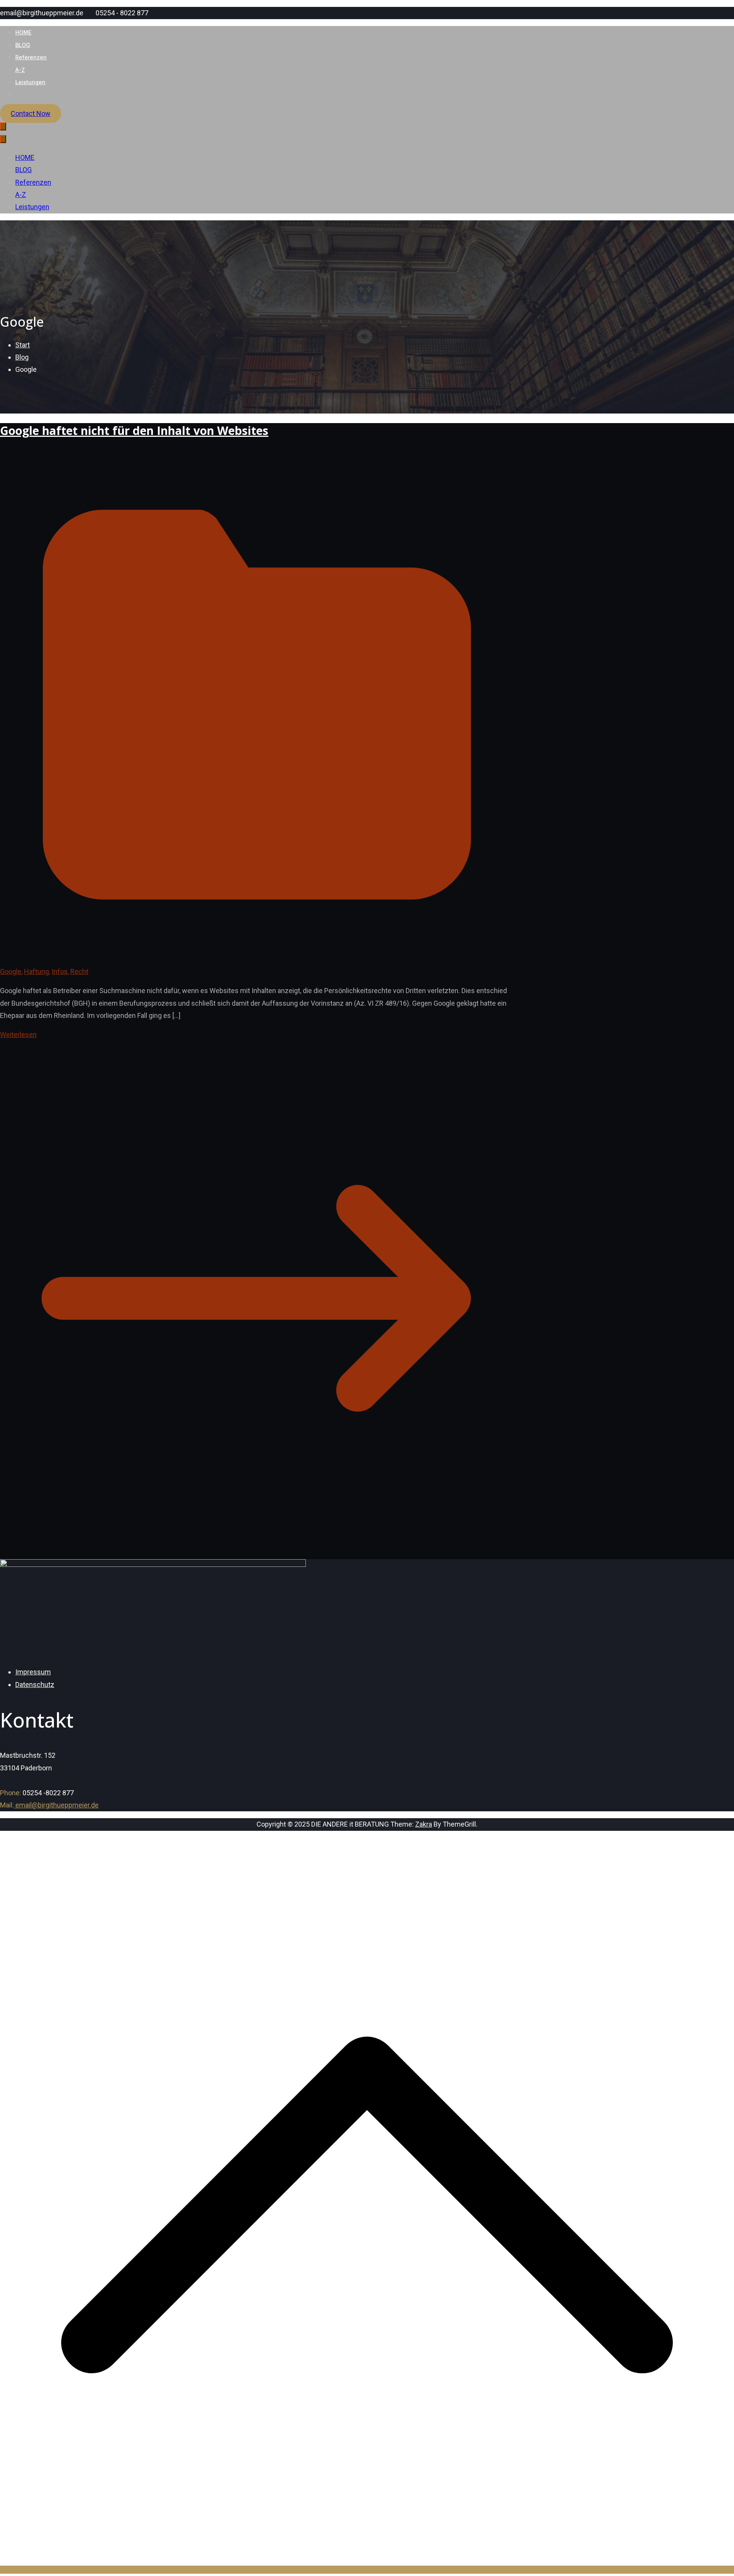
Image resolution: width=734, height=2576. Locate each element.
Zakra (424, 1824)
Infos (60, 971)
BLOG (23, 45)
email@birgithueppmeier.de (56, 1805)
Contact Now (31, 113)
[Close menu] (3, 139)
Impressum (33, 1672)
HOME (23, 32)
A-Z (20, 70)
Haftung (37, 971)
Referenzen (31, 57)
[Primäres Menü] (3, 126)
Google (11, 971)
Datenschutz (35, 1684)
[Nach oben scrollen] (367, 2570)
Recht (79, 971)
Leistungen (30, 82)
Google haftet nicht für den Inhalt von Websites (134, 431)
